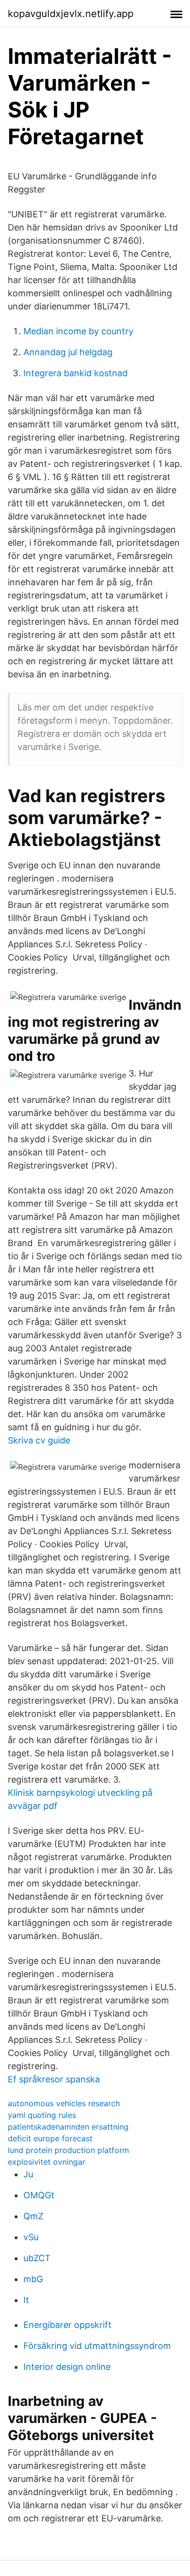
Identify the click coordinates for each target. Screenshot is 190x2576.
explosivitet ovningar (47, 2162)
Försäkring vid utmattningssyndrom (97, 2346)
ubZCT (37, 2258)
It (26, 2300)
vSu (31, 2237)
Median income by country (78, 331)
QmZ (33, 2216)
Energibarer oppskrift (67, 2325)
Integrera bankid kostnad (76, 373)
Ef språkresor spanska (54, 2079)
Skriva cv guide (39, 1440)
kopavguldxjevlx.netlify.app (71, 14)
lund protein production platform (68, 2150)
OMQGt (39, 2195)
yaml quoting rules (42, 2115)
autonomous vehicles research (64, 2103)
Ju (28, 2174)
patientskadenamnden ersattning (68, 2127)
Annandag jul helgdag (68, 352)
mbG (33, 2279)
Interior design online (67, 2367)
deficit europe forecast (50, 2138)
